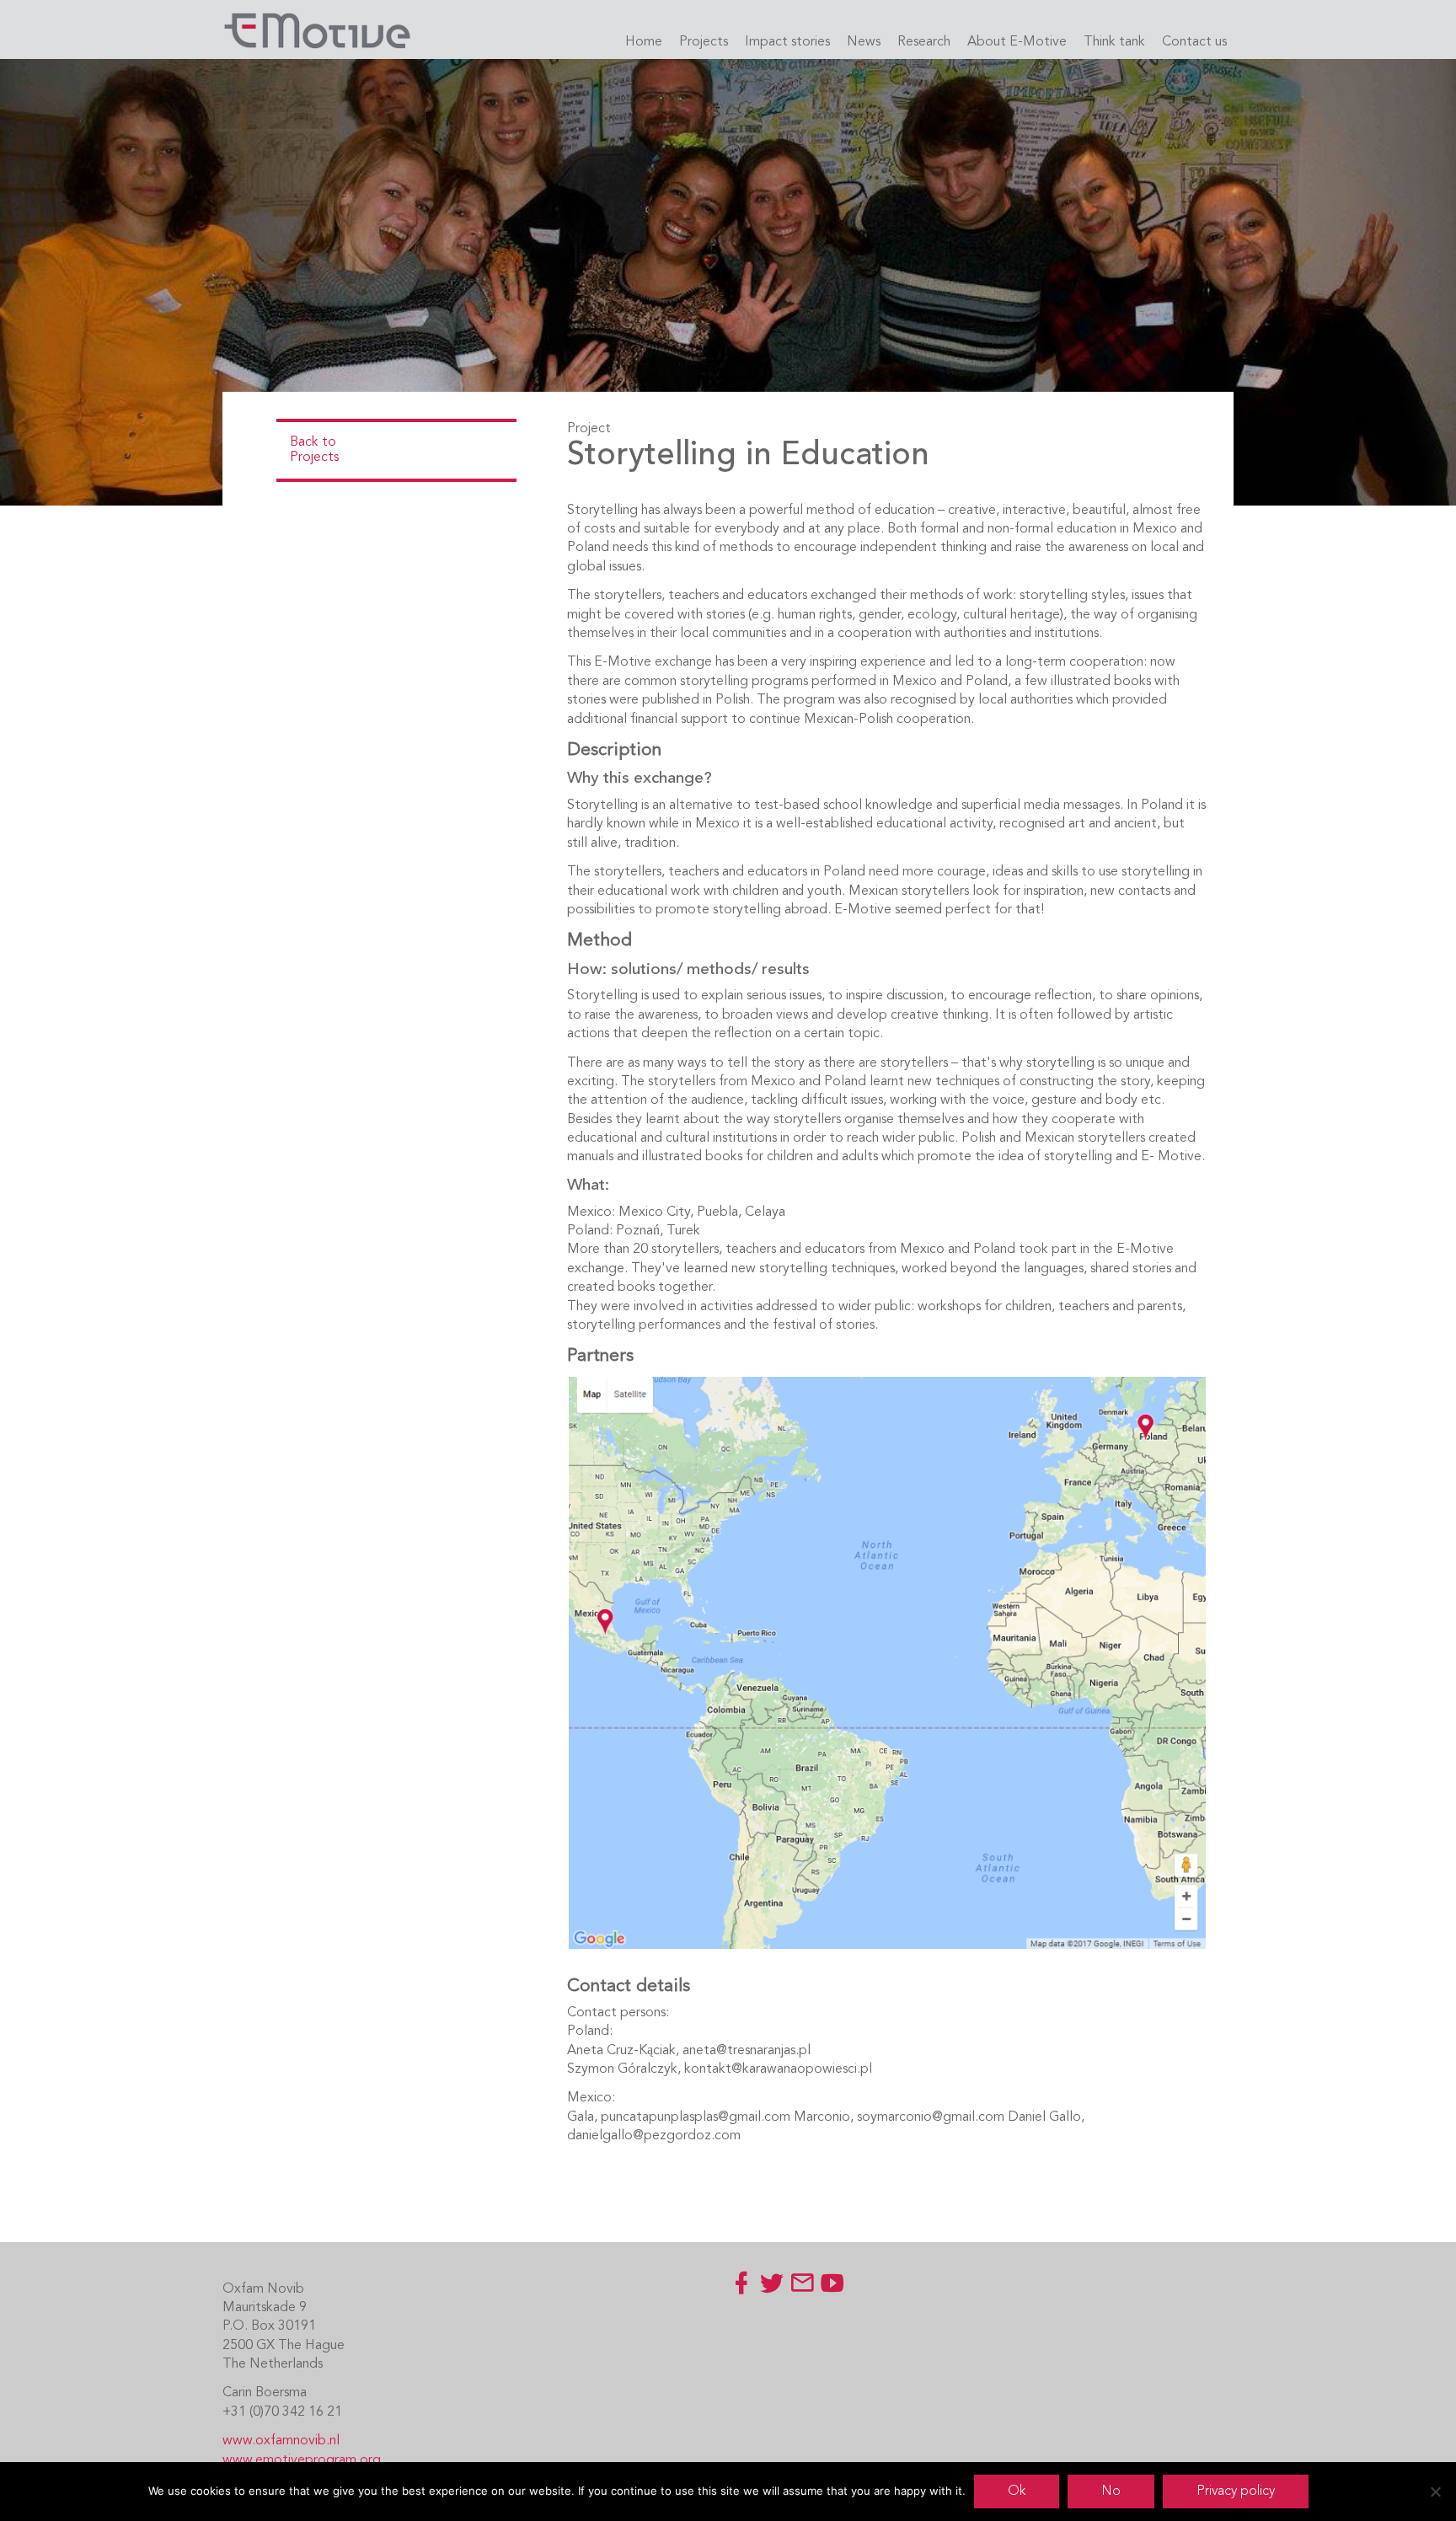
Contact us (1194, 42)
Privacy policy (1236, 2492)
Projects (704, 42)
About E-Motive (1017, 42)
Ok (1017, 2492)
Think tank (1114, 42)
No (1111, 2492)
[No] (1435, 2492)
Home (644, 42)
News (864, 42)
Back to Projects (314, 450)
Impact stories (787, 42)
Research (924, 42)
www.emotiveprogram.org (302, 2460)
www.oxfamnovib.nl (281, 2441)
